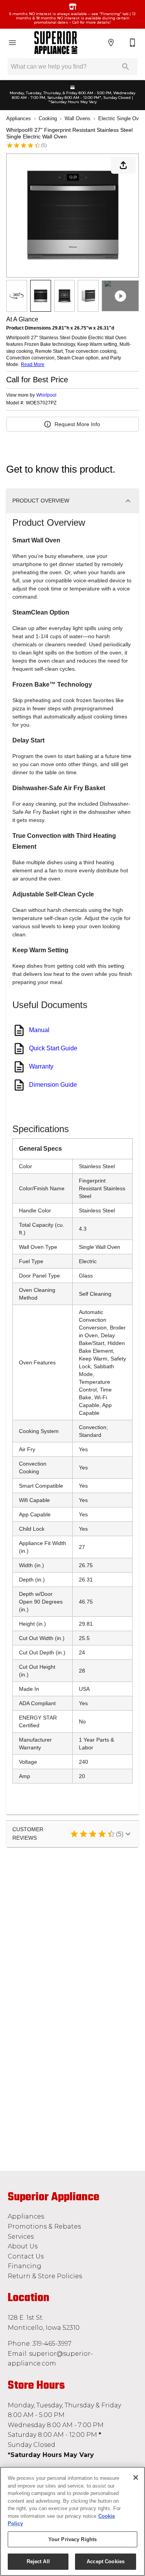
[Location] (111, 43)
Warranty (41, 1066)
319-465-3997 (52, 2344)
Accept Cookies (106, 2561)
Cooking (48, 118)
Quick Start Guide (53, 1048)
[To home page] (56, 43)
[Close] (136, 2478)
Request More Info (77, 424)
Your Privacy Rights (72, 2539)
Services (21, 2237)
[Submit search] (126, 67)
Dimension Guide (53, 1085)
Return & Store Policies (45, 2276)
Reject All (38, 2561)
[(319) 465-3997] (133, 43)
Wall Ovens (78, 118)
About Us (23, 2246)
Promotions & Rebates (44, 2226)
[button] (12, 43)
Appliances (19, 118)
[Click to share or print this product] (123, 165)
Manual (39, 1030)
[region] (72, 2521)
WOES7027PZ (41, 403)
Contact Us (26, 2256)
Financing (25, 2266)
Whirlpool (46, 395)
